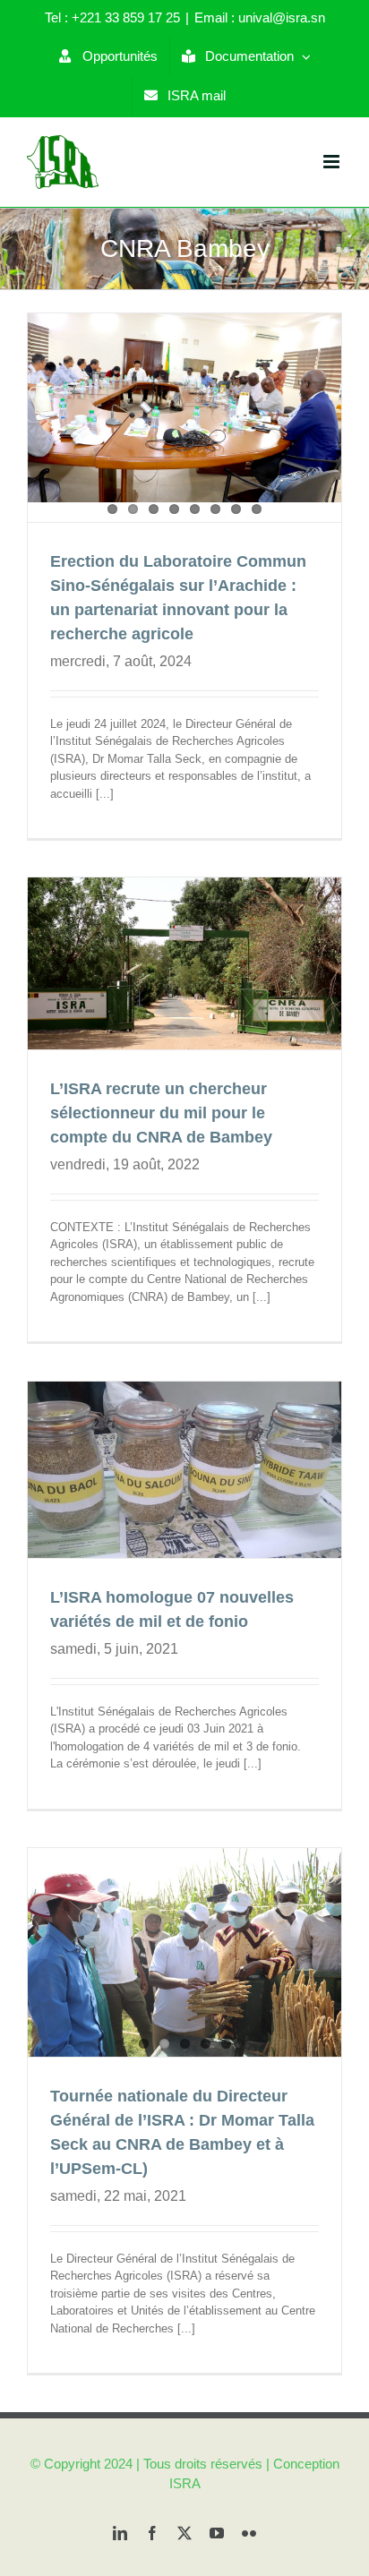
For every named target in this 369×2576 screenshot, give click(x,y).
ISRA (185, 2483)
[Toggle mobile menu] (333, 162)
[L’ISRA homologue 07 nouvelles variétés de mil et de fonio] (184, 1470)
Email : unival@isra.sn (260, 17)
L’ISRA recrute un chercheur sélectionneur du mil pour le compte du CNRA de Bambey (161, 1113)
